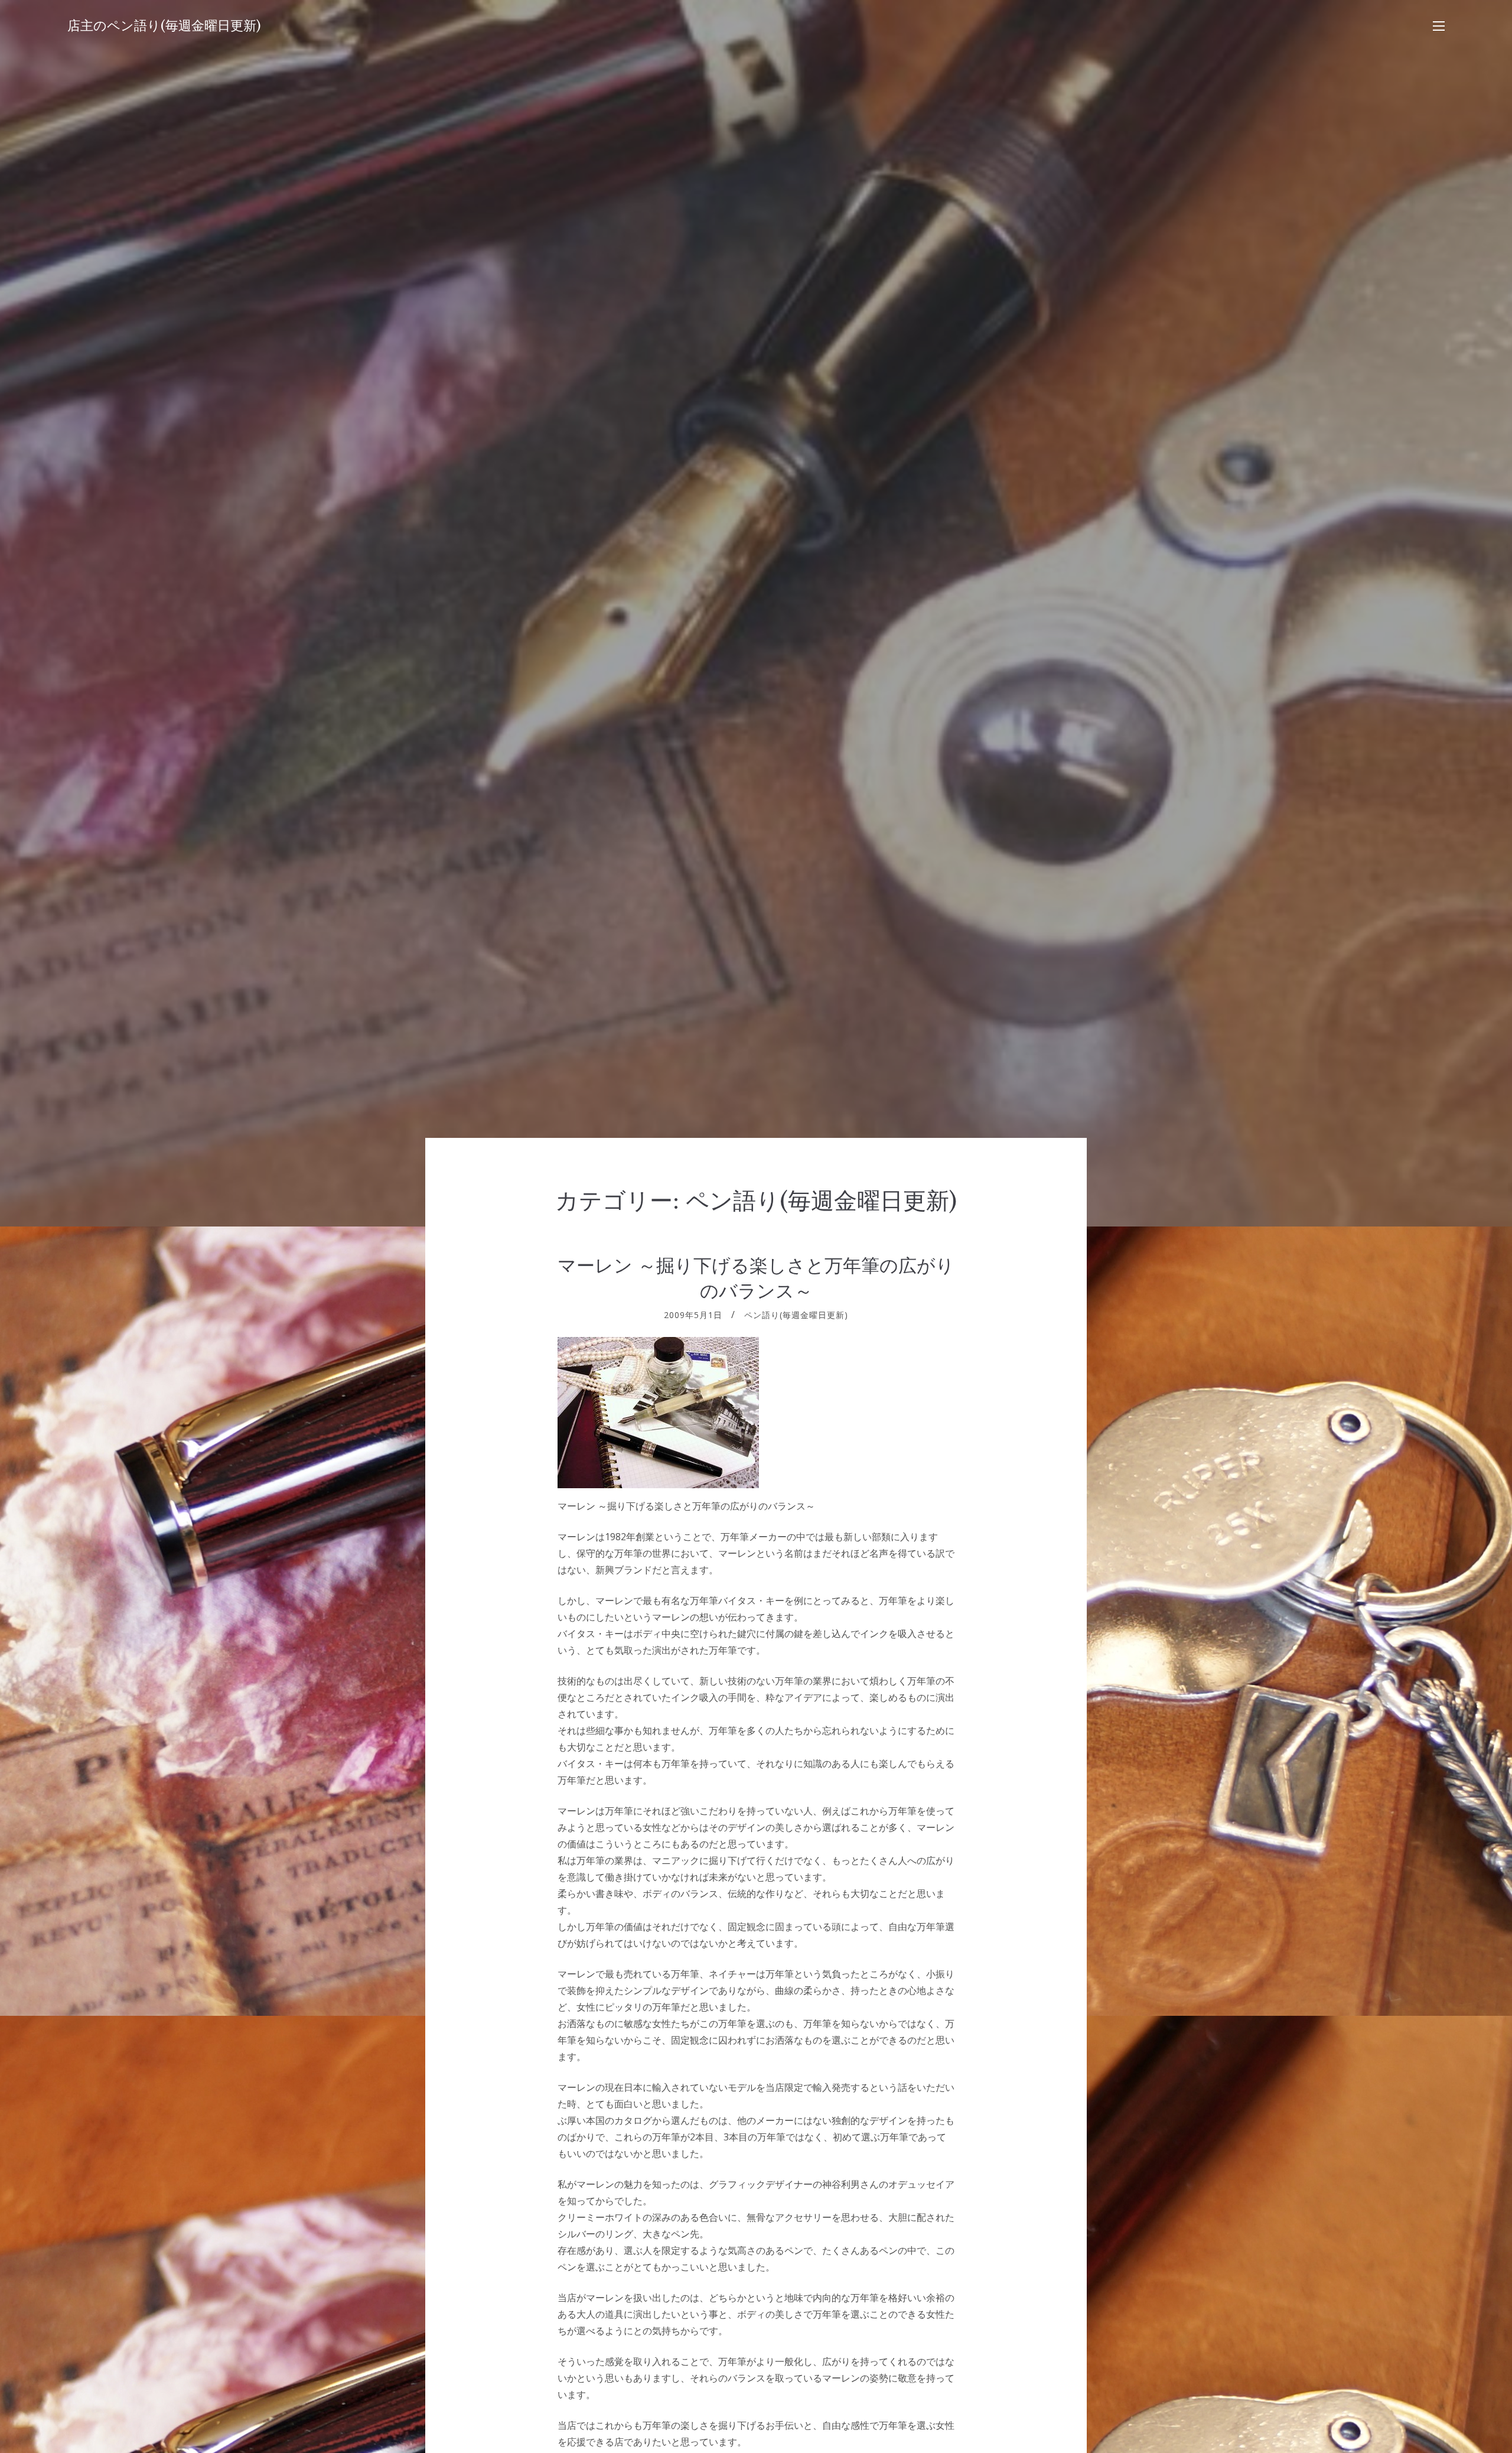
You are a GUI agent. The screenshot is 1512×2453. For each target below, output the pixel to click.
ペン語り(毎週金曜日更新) (796, 1315)
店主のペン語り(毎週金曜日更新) (164, 26)
